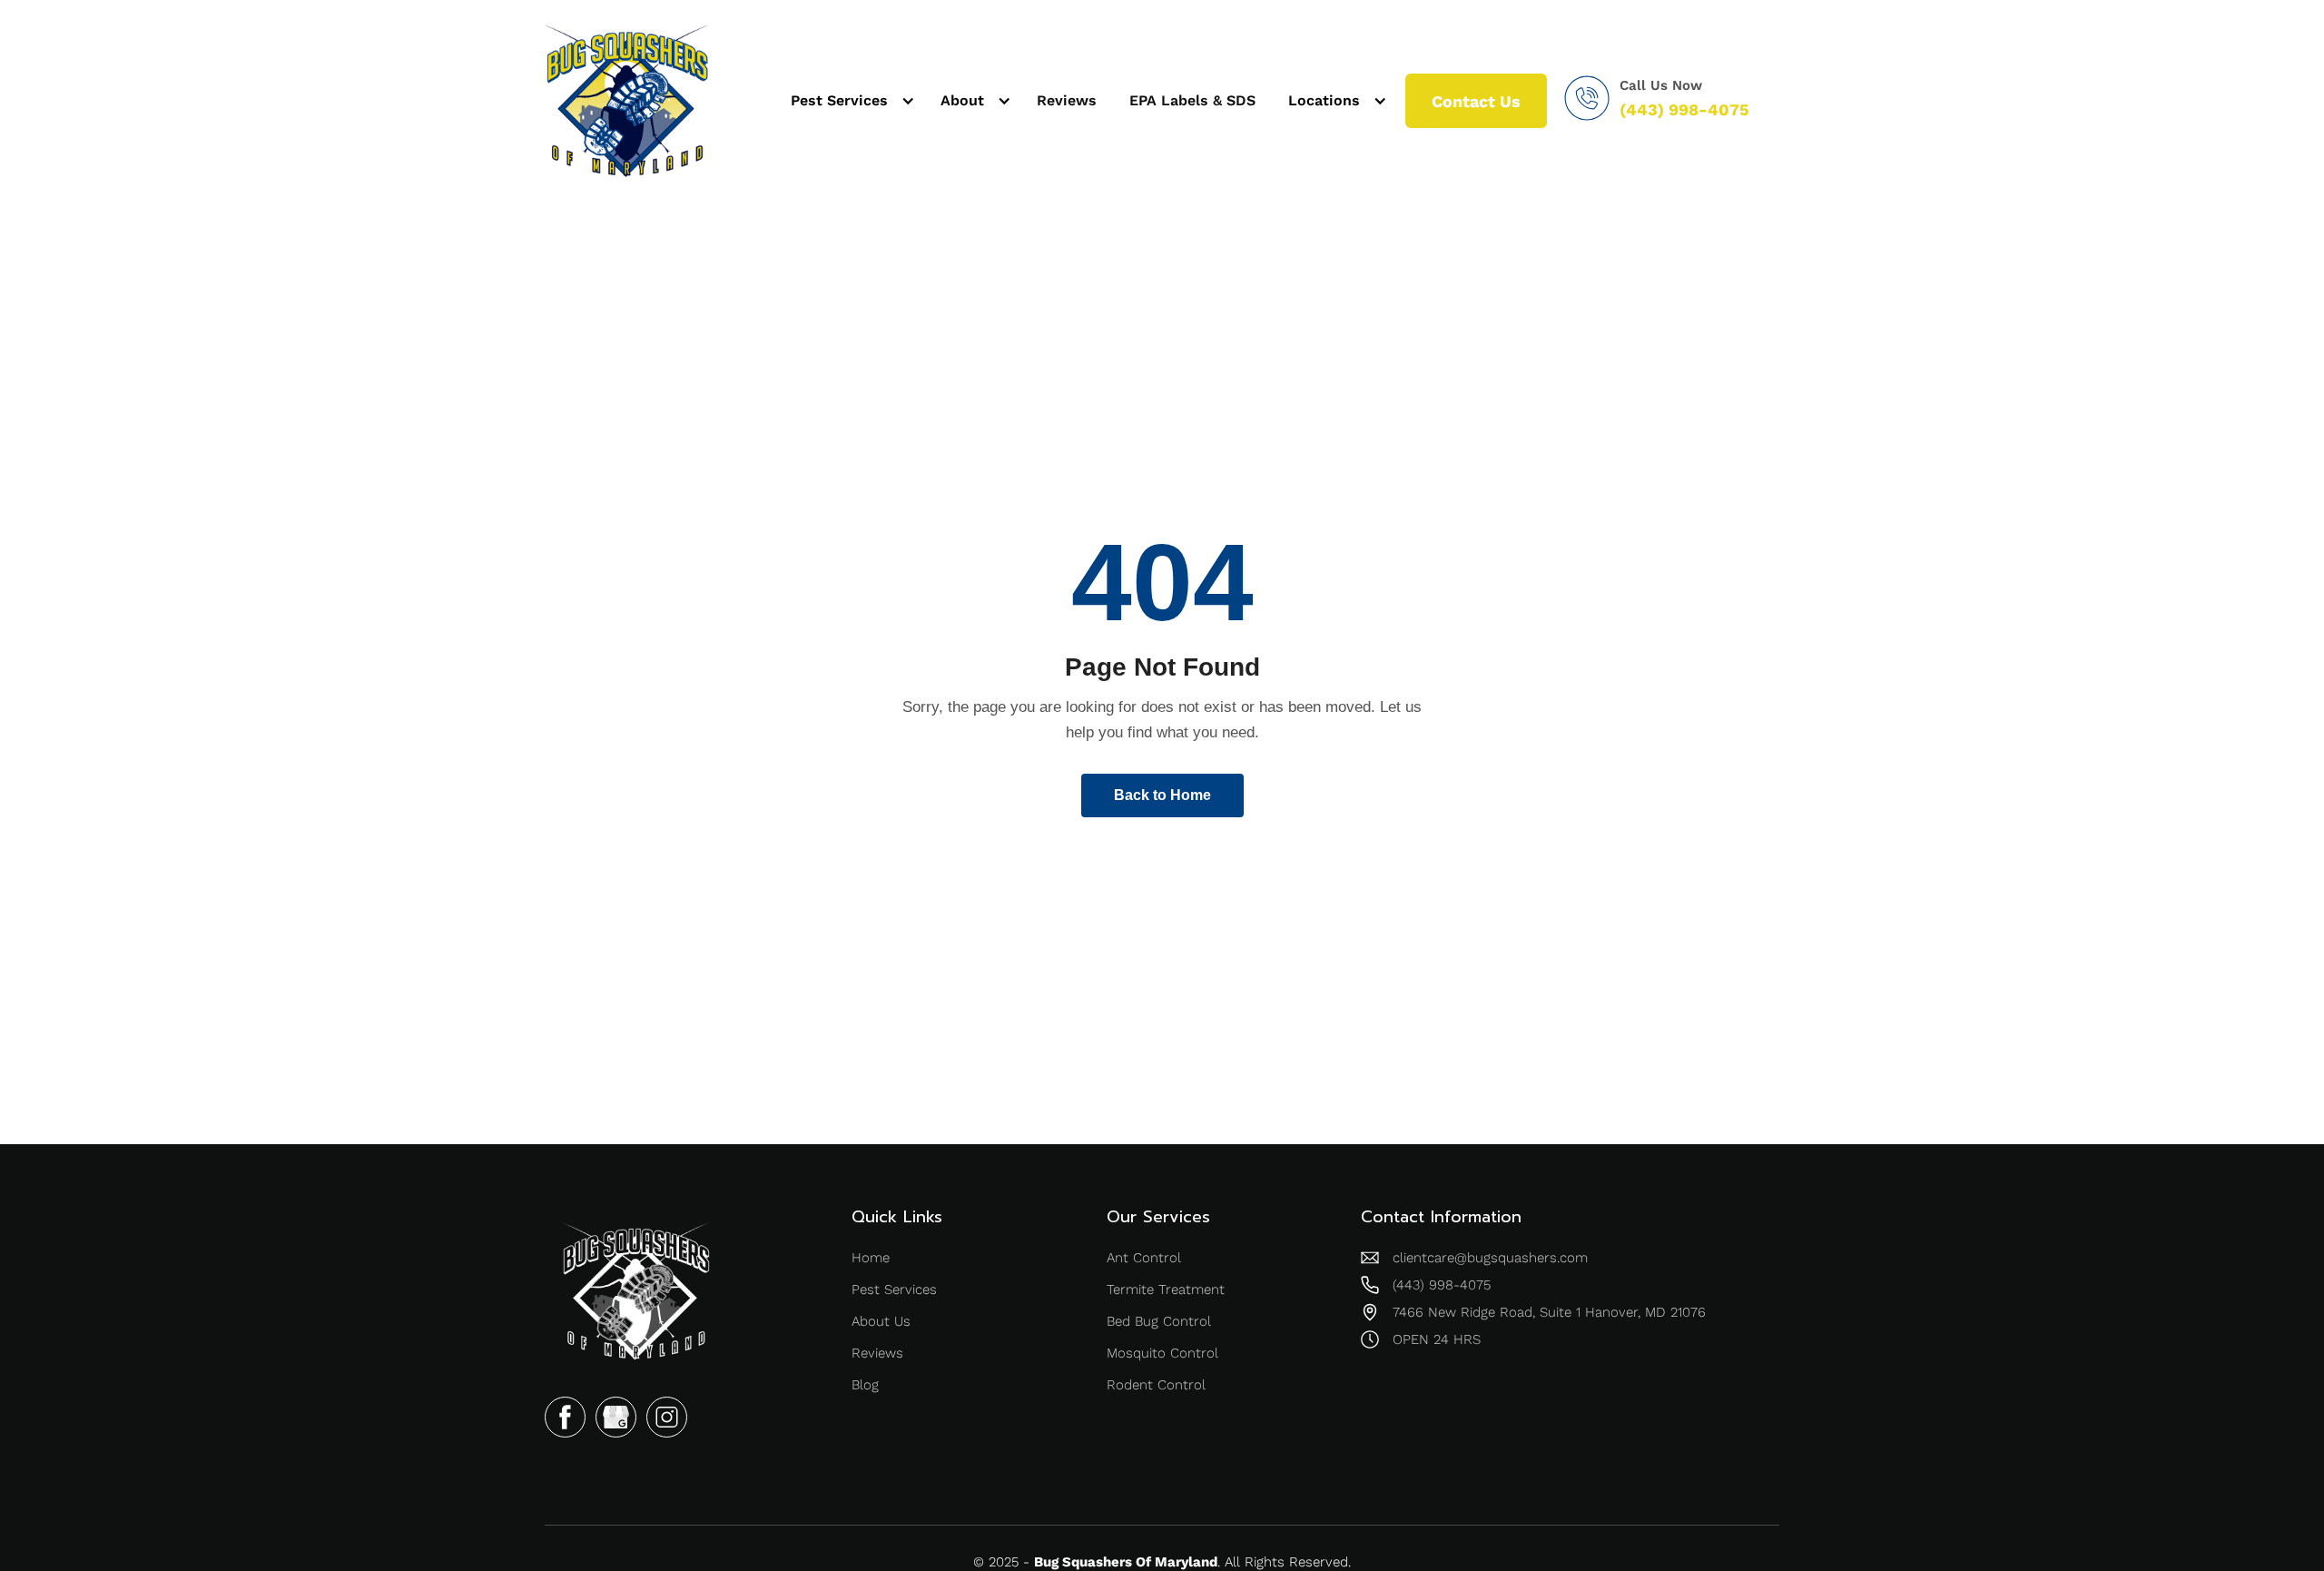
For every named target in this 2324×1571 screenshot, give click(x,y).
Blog (865, 1385)
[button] (849, 101)
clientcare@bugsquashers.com (1490, 1258)
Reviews (1067, 100)
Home (871, 1258)
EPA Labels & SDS (1192, 100)
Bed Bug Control (1159, 1321)
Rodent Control (1156, 1385)
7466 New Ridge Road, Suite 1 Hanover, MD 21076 (1549, 1312)
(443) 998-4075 (1684, 110)
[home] (626, 101)
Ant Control (1144, 1258)
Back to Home (1162, 795)
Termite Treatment (1166, 1289)
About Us (881, 1321)
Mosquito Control (1162, 1353)
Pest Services (894, 1289)
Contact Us (1476, 101)
